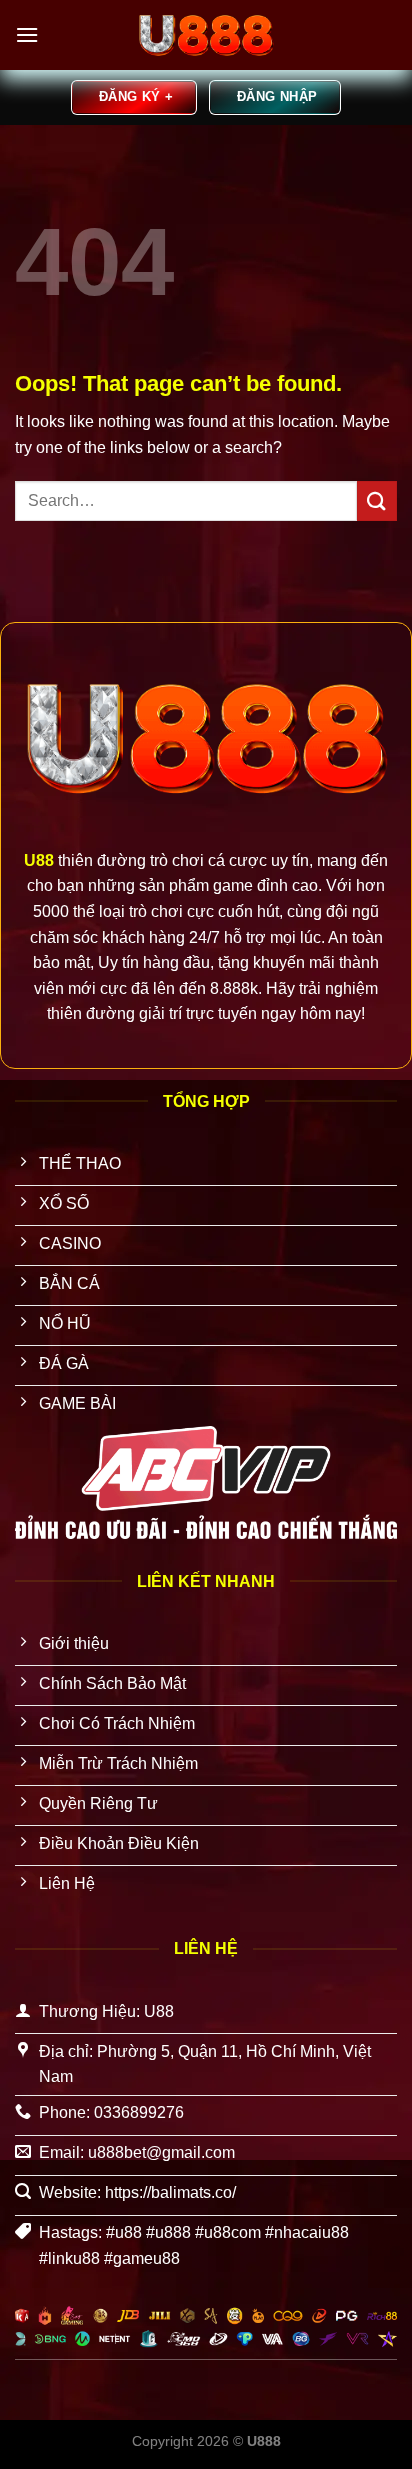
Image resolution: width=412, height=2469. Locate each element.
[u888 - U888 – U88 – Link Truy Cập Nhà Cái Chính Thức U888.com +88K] (206, 35)
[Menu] (27, 34)
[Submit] (377, 500)
